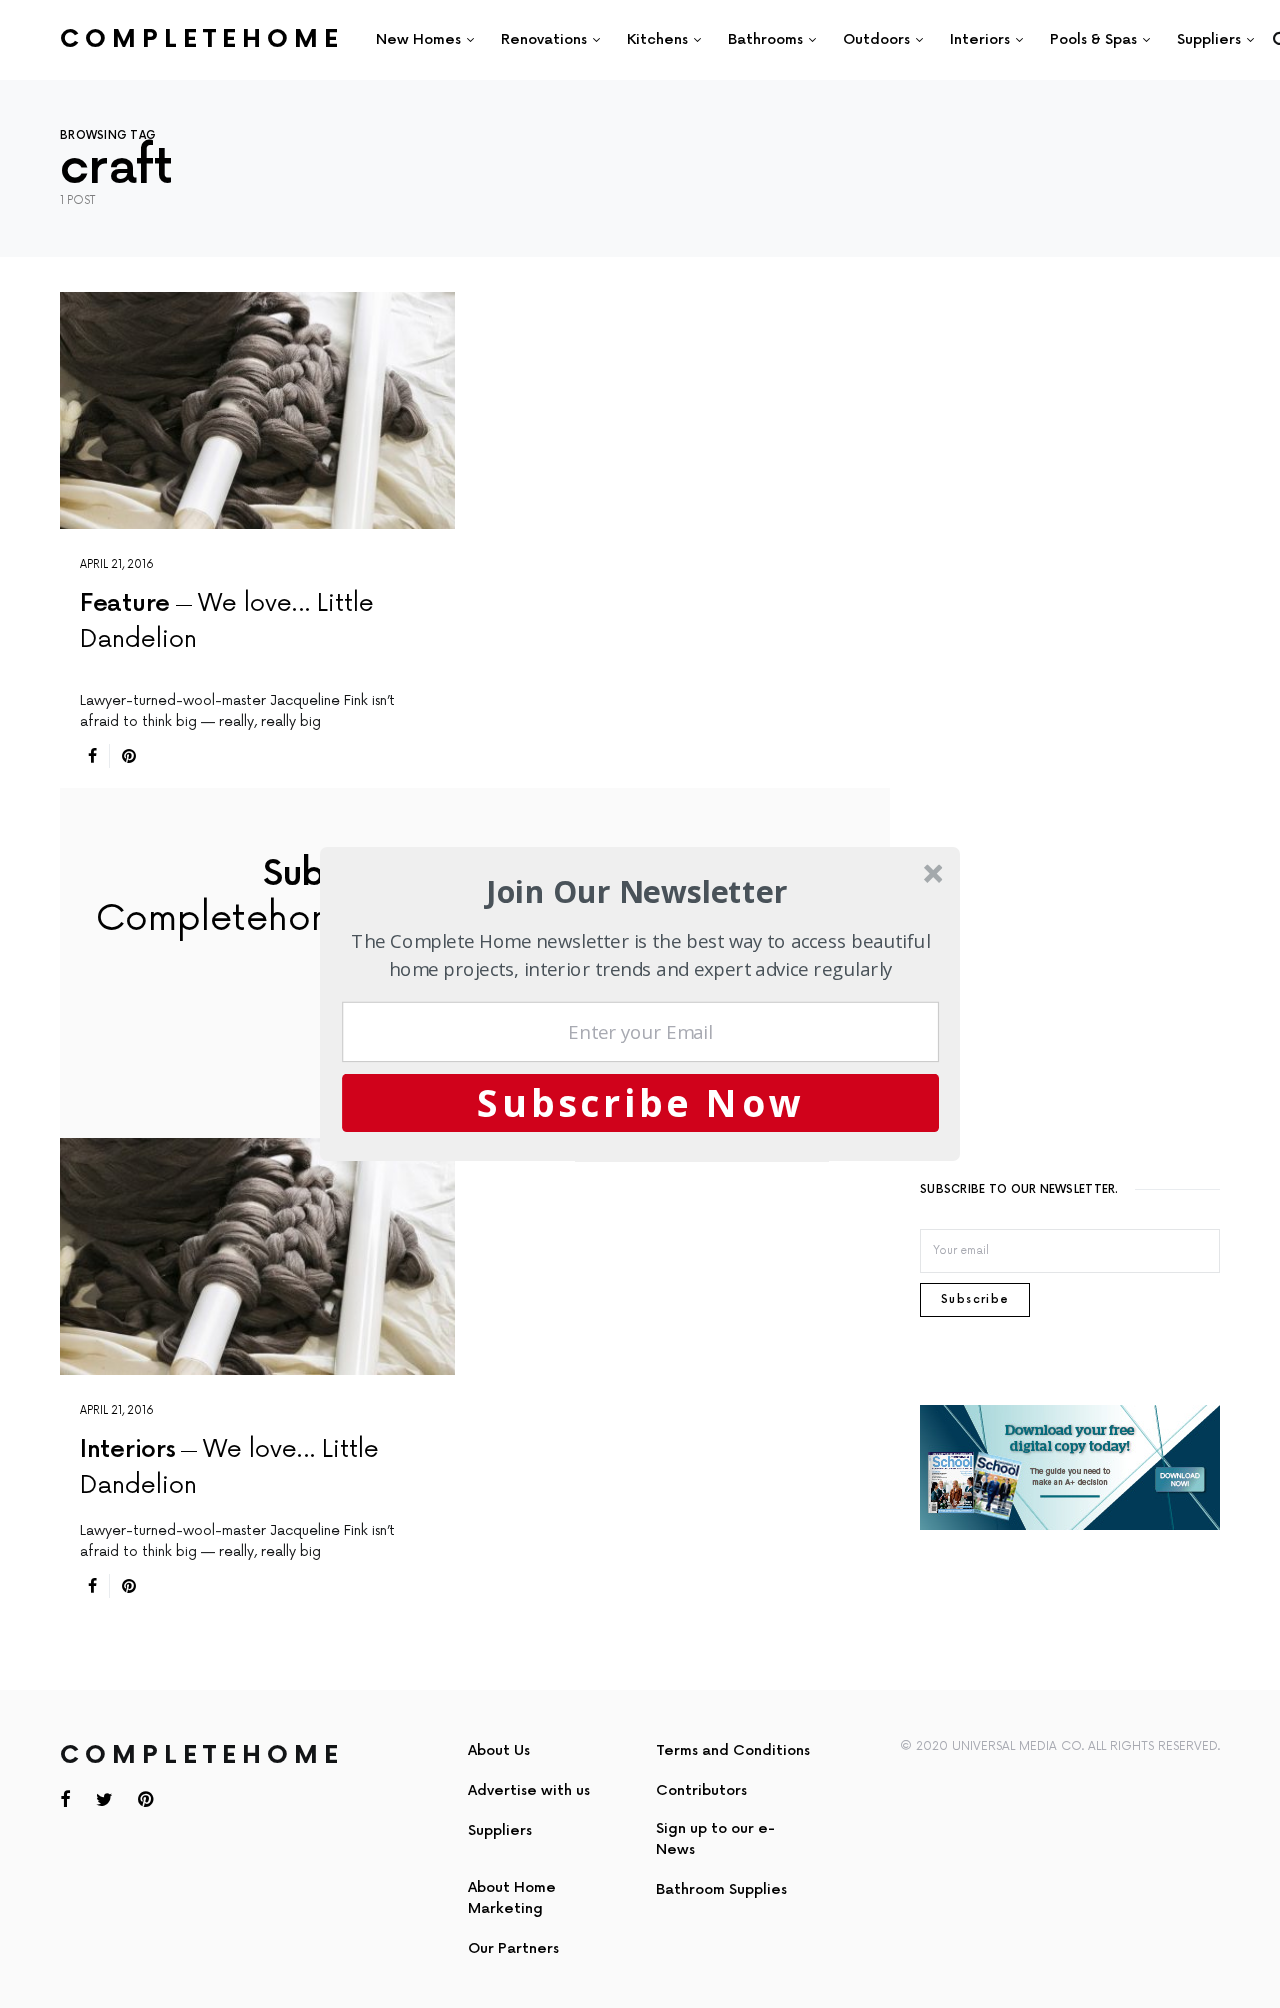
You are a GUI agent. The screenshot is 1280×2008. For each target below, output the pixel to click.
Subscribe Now (641, 1102)
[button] (637, 891)
